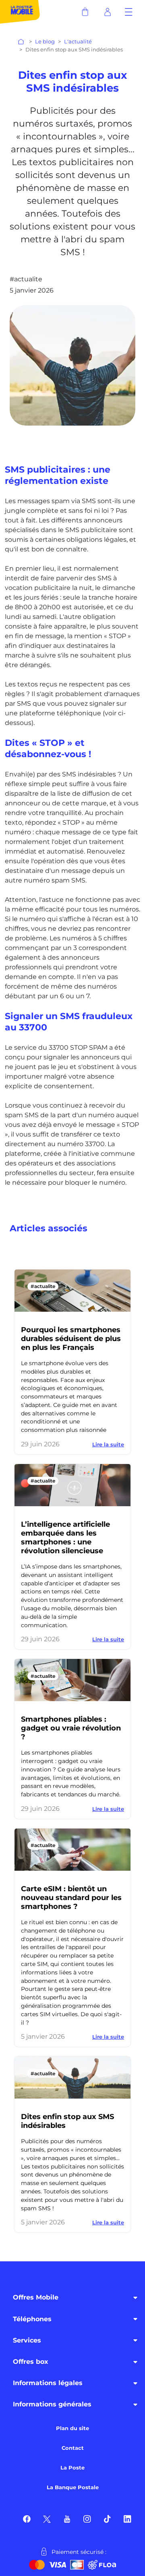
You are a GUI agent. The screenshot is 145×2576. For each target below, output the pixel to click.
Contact (73, 2448)
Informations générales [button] (52, 2404)
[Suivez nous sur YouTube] (67, 2518)
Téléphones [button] (32, 2319)
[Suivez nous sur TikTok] (107, 2518)
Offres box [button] (31, 2362)
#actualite (43, 1286)
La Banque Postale (73, 2487)
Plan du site (72, 2428)
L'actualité (78, 42)
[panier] (85, 12)
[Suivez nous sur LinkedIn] (127, 2518)
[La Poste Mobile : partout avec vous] (20, 12)
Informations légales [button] (48, 2383)
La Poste (72, 2468)
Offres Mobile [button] (36, 2297)
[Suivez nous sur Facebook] (27, 2518)
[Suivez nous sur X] (47, 2518)
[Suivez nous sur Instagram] (87, 2518)
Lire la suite (108, 1444)
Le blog (45, 42)
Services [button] (27, 2340)
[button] (129, 12)
